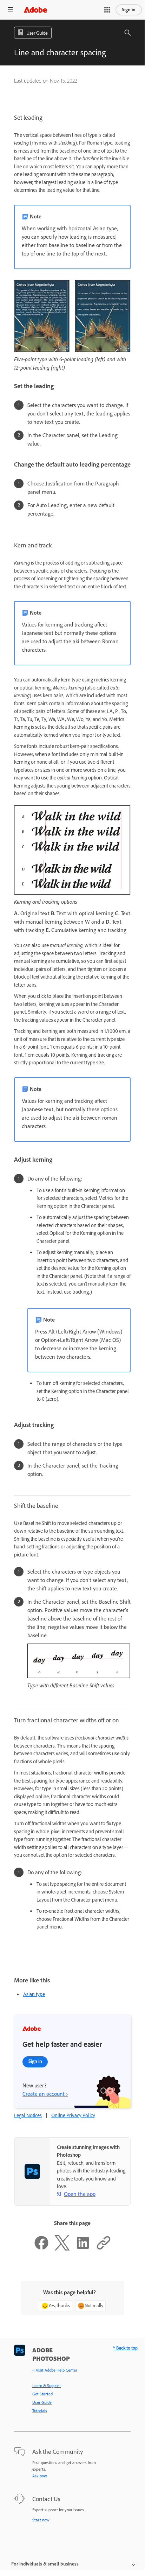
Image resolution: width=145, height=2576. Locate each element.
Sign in (129, 10)
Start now (41, 2520)
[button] (107, 10)
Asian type (34, 1994)
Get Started (42, 2394)
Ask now (40, 2476)
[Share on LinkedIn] (83, 2249)
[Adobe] (35, 10)
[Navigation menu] (11, 10)
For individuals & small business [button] (45, 2564)
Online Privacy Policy (73, 2115)
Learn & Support (47, 2386)
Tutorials (40, 2411)
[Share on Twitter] (62, 2249)
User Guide (42, 2402)
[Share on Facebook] (41, 2249)
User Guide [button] (37, 33)
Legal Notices (28, 2115)
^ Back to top (125, 2348)
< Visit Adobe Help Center (55, 2370)
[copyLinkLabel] (104, 2249)
